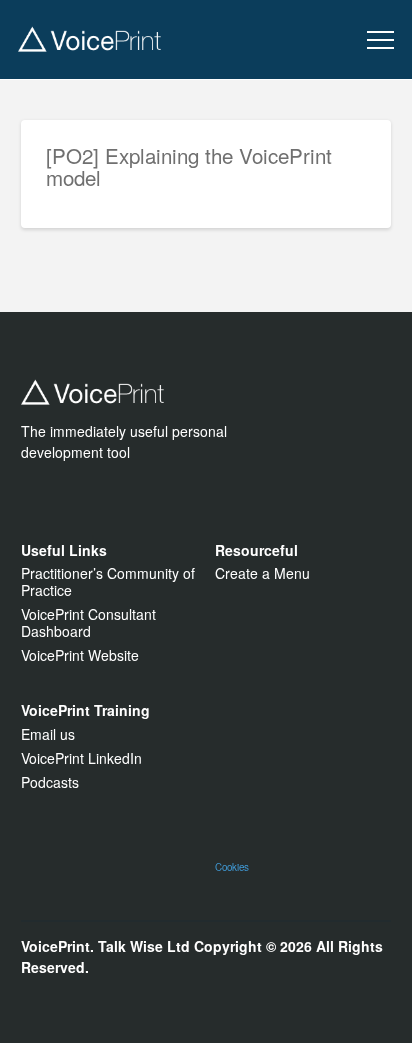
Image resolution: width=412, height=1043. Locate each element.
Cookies (232, 867)
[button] (380, 40)
